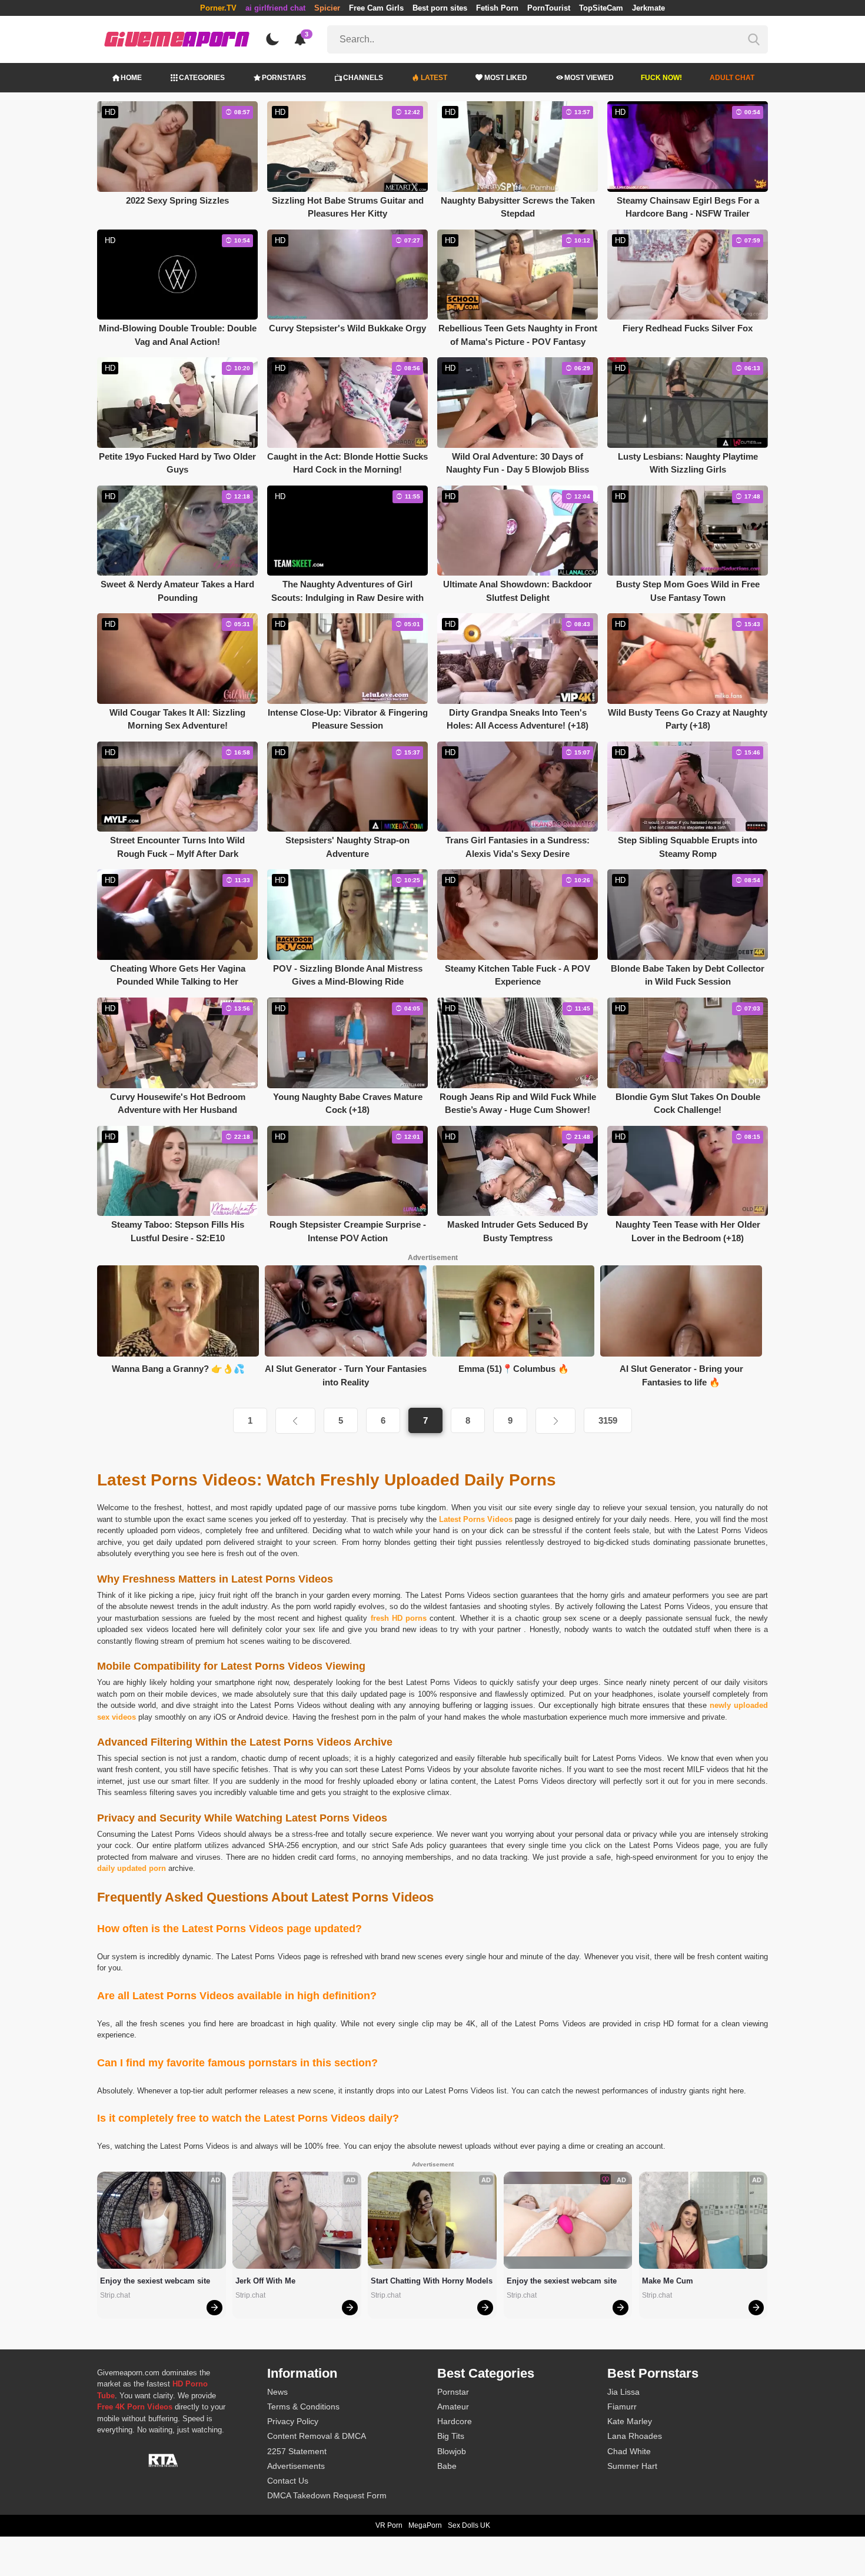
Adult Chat (732, 78)
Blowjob (452, 2451)
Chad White (629, 2451)
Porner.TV (218, 8)
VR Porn (389, 2525)
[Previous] (295, 1421)
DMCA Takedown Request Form (327, 2495)
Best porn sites (440, 8)
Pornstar (453, 2392)
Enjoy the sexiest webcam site (155, 2281)
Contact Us (288, 2481)
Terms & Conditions (303, 2407)
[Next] (555, 1421)
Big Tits (451, 2436)
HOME (131, 78)
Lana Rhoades (635, 2436)
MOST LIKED (506, 78)
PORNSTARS (284, 78)
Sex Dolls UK (469, 2525)
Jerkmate (648, 8)
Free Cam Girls (376, 8)
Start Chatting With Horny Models (432, 2281)
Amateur (453, 2407)
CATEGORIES (202, 78)
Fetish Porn (497, 8)
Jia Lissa (623, 2392)
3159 (608, 1420)
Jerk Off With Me (265, 2281)
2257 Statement (297, 2451)
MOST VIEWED (589, 78)
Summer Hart (632, 2466)
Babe (447, 2466)
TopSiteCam (601, 8)
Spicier (327, 8)
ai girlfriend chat (275, 8)
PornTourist (549, 8)
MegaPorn (425, 2525)
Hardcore (455, 2421)
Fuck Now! (661, 78)
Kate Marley (630, 2421)
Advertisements (296, 2466)
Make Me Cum (668, 2281)
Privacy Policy (293, 2421)
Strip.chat (115, 2295)
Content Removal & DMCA (317, 2436)
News (277, 2392)
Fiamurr (622, 2407)
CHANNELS (363, 78)
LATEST (434, 78)
